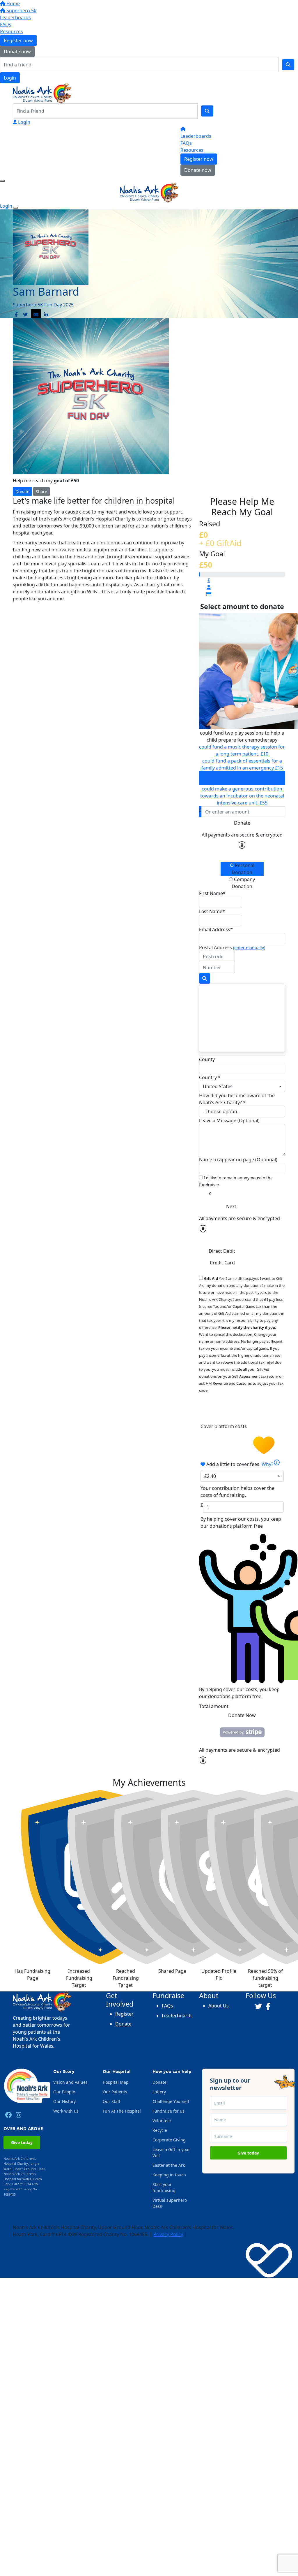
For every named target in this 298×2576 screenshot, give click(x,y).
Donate (22, 492)
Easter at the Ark (169, 2165)
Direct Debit (222, 1251)
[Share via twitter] (25, 315)
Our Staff (112, 2101)
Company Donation (243, 883)
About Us (219, 2006)
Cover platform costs (224, 1426)
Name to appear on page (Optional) (238, 1160)
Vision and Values (70, 2082)
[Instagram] (18, 2115)
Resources (11, 31)
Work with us (66, 2111)
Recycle (160, 2130)
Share (41, 492)
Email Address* (216, 929)
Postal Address (232, 948)
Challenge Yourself (171, 2101)
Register (124, 2014)
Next (231, 1206)
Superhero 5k (21, 10)
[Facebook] (8, 2115)
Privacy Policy (168, 2234)
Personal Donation (243, 869)
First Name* (212, 893)
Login (10, 78)
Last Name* (212, 911)
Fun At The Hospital (122, 2111)
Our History (64, 2101)
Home (13, 3)
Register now (18, 40)
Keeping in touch (169, 2175)
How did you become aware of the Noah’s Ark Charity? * (237, 1099)
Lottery (159, 2092)
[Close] (16, 208)
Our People (64, 2092)
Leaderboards (15, 17)
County (207, 1059)
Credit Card (222, 1263)
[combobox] (242, 1086)
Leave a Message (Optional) (229, 1121)
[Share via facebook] (16, 315)
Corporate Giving (169, 2140)
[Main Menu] (2, 181)
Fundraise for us (168, 2111)
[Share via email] (36, 315)
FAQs (6, 24)
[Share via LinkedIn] (46, 315)
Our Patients (115, 2092)
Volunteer (162, 2121)
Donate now (17, 52)
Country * (210, 1077)
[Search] (288, 65)
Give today (22, 2142)
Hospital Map (116, 2082)
